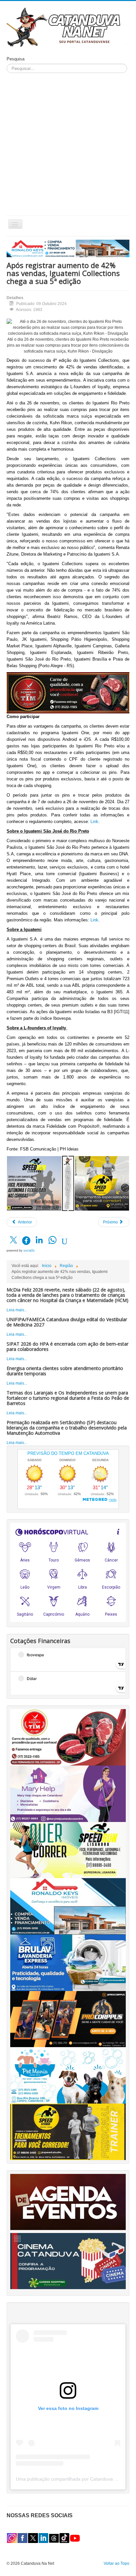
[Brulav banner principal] (68, 1963)
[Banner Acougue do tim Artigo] (68, 693)
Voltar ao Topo (117, 2563)
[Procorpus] (68, 2019)
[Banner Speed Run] (34, 1183)
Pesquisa (16, 59)
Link (94, 822)
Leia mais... (17, 1310)
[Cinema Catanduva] (68, 2261)
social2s (29, 1251)
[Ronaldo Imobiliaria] (68, 1906)
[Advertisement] (68, 144)
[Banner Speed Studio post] (102, 1183)
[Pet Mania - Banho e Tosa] (68, 2075)
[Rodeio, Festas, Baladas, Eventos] (68, 2202)
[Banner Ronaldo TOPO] (68, 248)
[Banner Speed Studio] (68, 2131)
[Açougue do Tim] (68, 1737)
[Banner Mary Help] (68, 1794)
